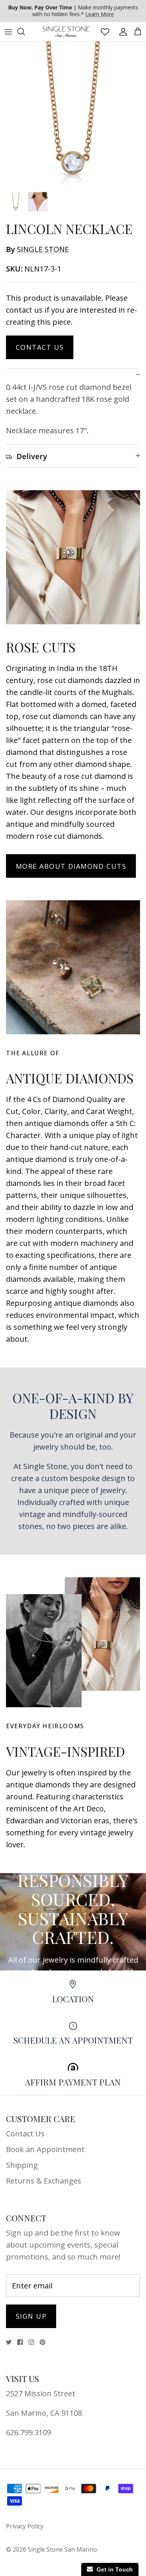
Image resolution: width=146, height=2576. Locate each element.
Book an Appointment (45, 2149)
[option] (73, 115)
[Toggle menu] (8, 31)
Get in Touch (113, 2569)
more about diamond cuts (71, 866)
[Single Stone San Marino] (66, 32)
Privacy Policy (25, 2526)
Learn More (100, 14)
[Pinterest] (42, 2342)
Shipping (22, 2165)
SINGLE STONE (43, 249)
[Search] (25, 31)
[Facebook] (20, 2342)
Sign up (31, 2316)
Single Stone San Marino (62, 2549)
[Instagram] (31, 2342)
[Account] (121, 31)
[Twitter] (9, 2342)
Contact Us (40, 347)
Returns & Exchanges (44, 2181)
